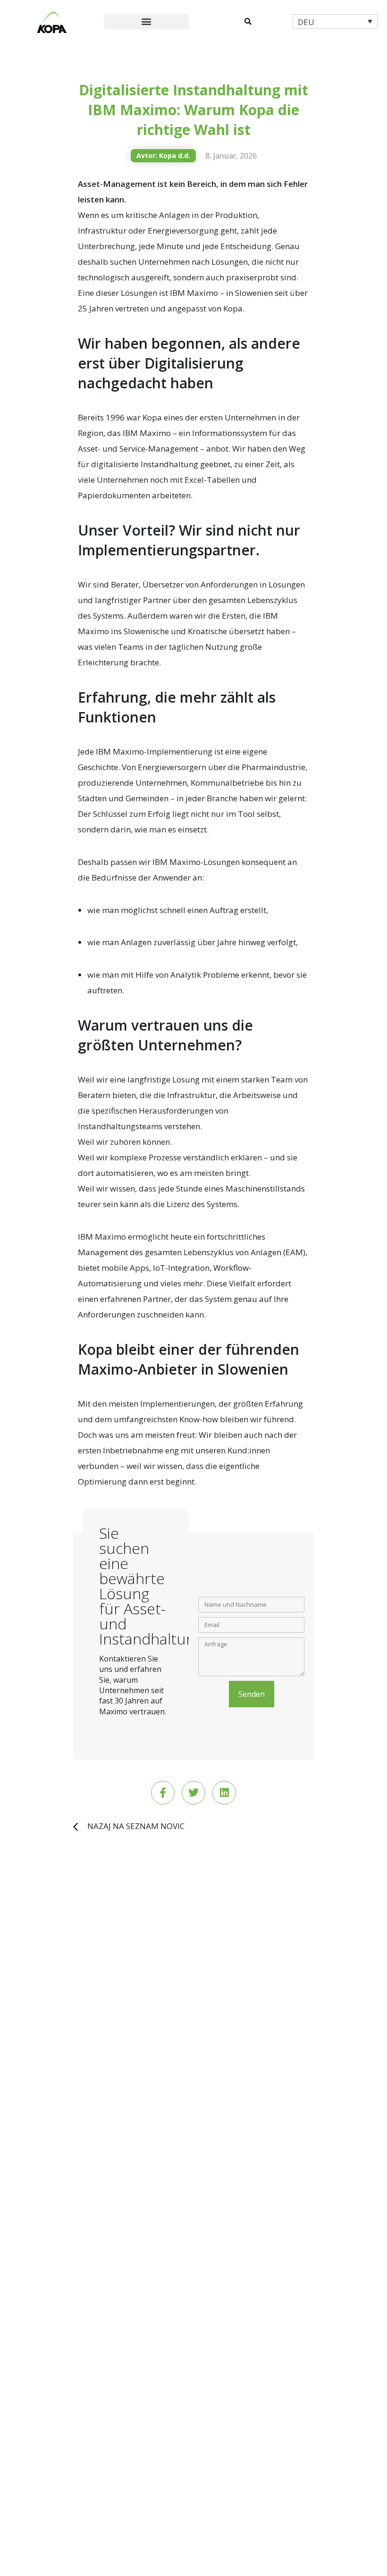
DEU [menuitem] (306, 22)
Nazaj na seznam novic (136, 1826)
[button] (146, 21)
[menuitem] (335, 21)
